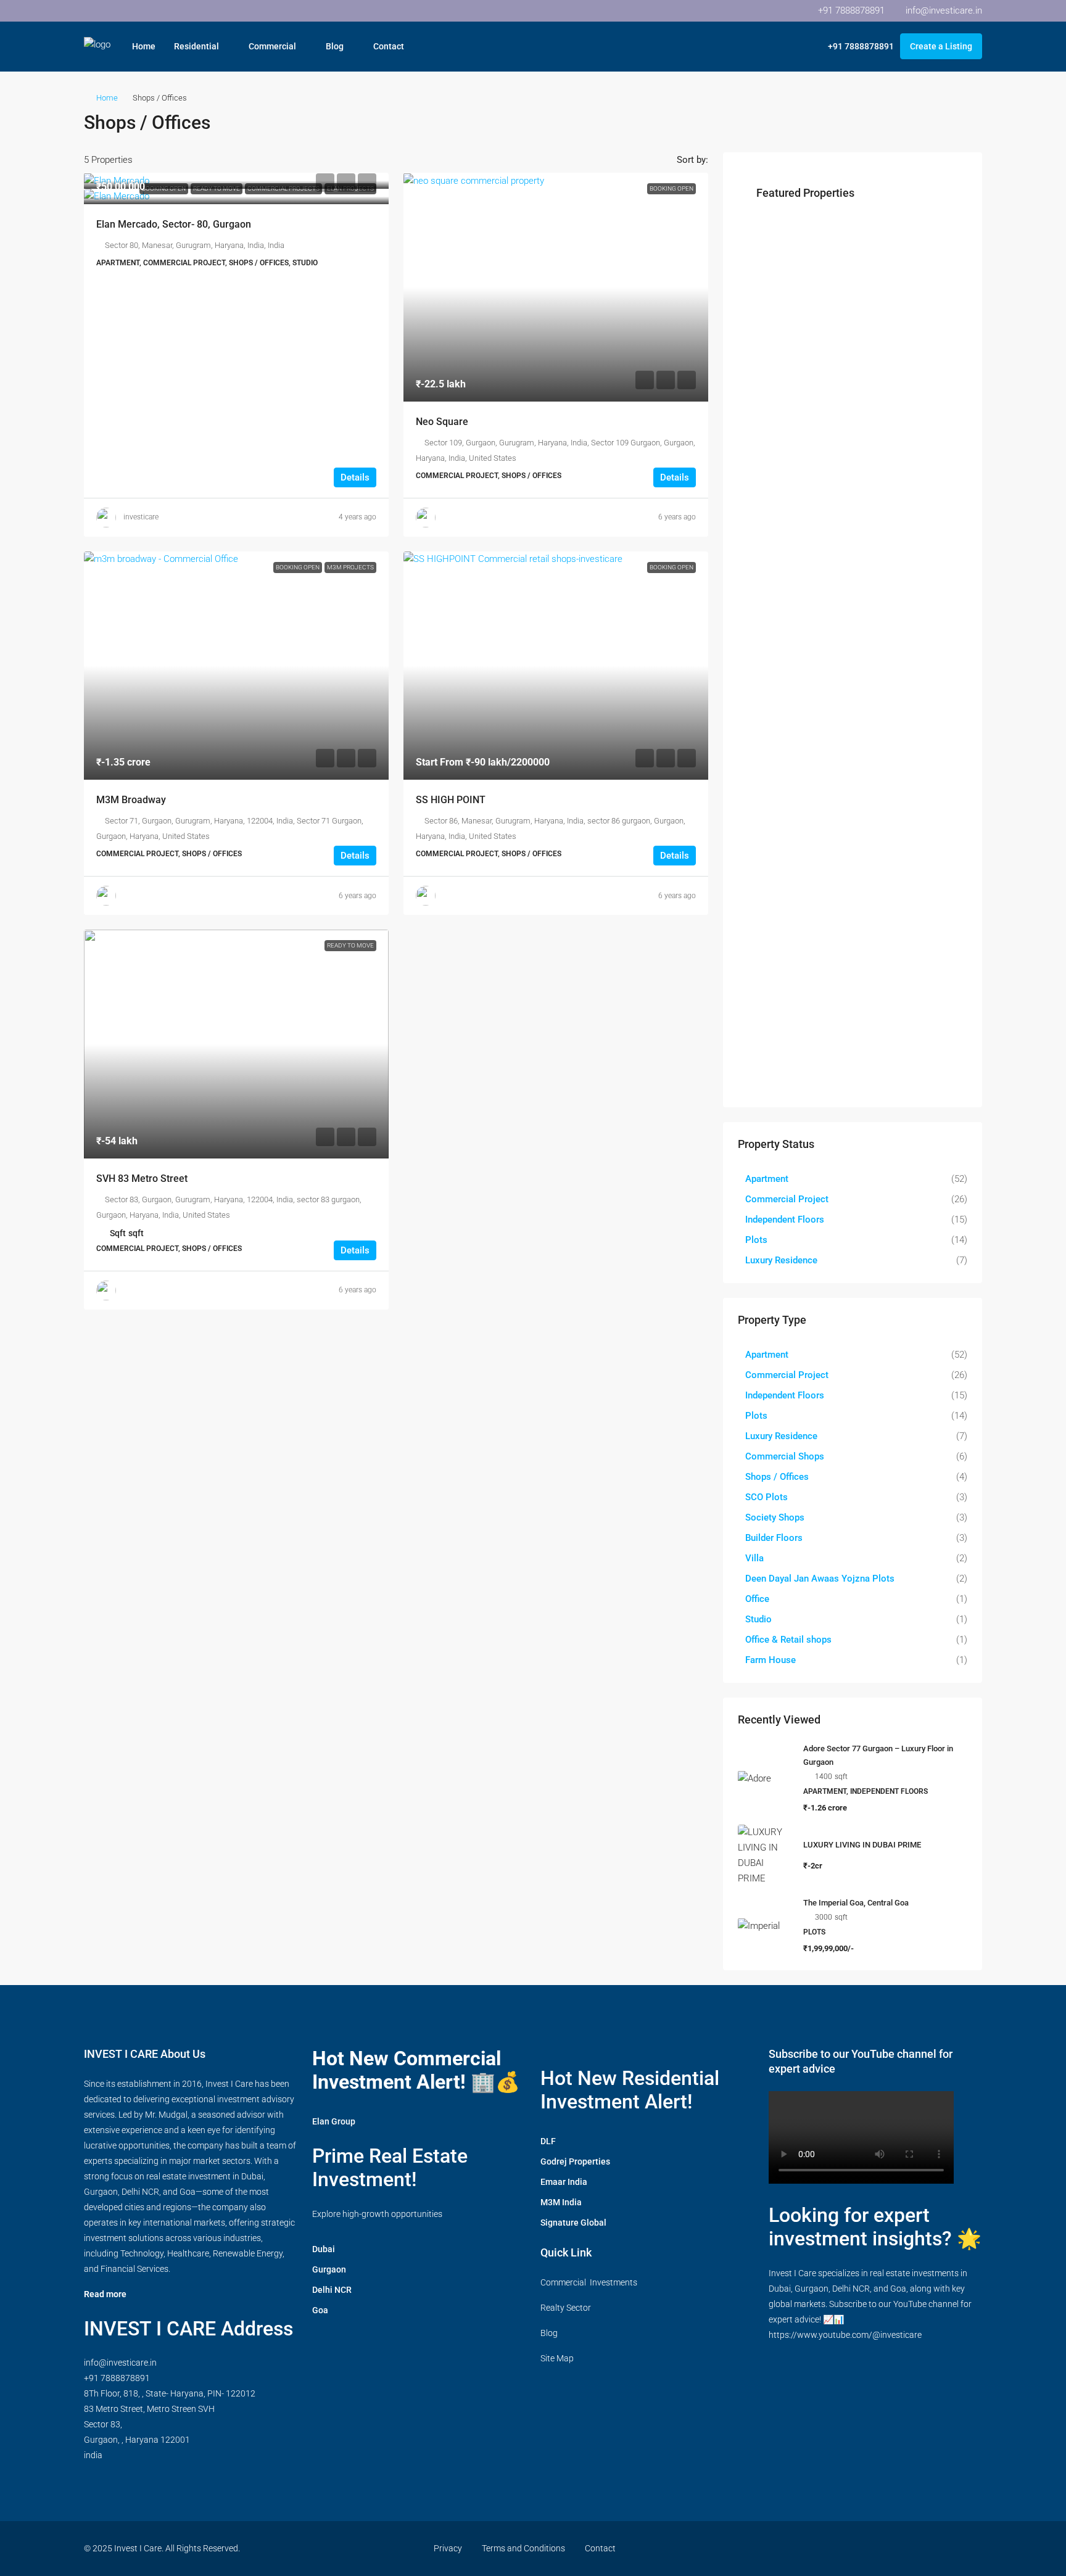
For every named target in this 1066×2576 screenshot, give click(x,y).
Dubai (324, 2249)
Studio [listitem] (758, 1619)
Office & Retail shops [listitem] (788, 1640)
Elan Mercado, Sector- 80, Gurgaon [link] (174, 224)
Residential (196, 46)
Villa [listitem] (754, 1558)
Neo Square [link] (442, 422)
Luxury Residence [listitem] (781, 1260)
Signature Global (573, 2223)
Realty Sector (566, 2308)
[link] (236, 181)
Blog (335, 46)
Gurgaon (329, 2269)
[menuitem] (854, 46)
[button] (960, 119)
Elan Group (334, 2121)
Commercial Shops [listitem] (785, 1456)
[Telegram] (971, 2548)
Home (144, 46)
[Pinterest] (928, 2548)
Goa (320, 2310)
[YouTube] (907, 2548)
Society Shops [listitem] (775, 1517)
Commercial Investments (589, 2282)
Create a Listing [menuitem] (941, 46)
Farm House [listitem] (771, 1660)
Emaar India (564, 2182)
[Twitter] (842, 2548)
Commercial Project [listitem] (787, 1199)
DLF (548, 2141)
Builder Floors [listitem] (774, 1538)
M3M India (561, 2202)
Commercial (272, 46)
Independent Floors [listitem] (785, 1220)
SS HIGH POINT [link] (451, 800)
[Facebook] (820, 2548)
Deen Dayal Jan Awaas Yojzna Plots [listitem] (820, 1579)
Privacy (448, 2548)
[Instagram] (863, 2548)
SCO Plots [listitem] (766, 1497)
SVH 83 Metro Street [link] (142, 1179)
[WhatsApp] (950, 2548)
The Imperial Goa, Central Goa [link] (856, 1903)
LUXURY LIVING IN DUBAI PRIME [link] (862, 1845)
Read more (105, 2294)
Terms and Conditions (523, 2548)
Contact (389, 46)
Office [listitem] (757, 1599)
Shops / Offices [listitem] (777, 1477)
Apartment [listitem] (767, 1179)
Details (355, 477)
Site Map (557, 2358)
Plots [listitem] (756, 1240)
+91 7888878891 (117, 2378)
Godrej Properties (575, 2161)
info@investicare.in (120, 2363)
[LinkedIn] (885, 2548)
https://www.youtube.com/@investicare (845, 2335)
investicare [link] (141, 517)
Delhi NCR (332, 2290)
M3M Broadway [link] (131, 800)
